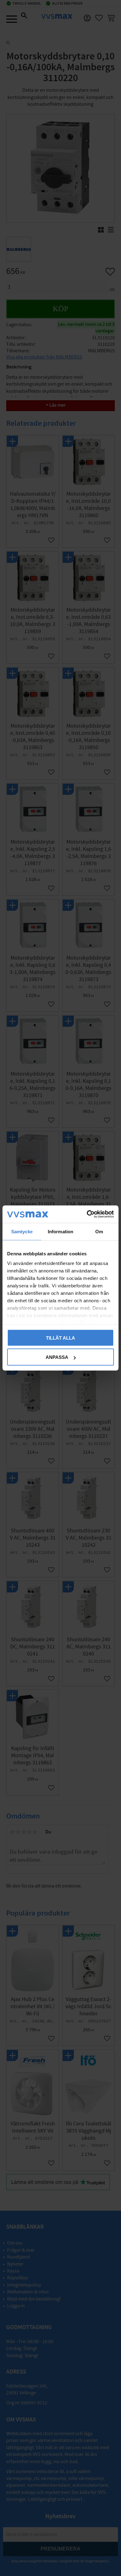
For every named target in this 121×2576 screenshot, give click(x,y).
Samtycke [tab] (22, 1231)
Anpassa (57, 1357)
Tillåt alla (60, 1338)
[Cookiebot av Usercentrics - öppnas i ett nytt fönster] (87, 1214)
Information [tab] (60, 1231)
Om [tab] (99, 1231)
